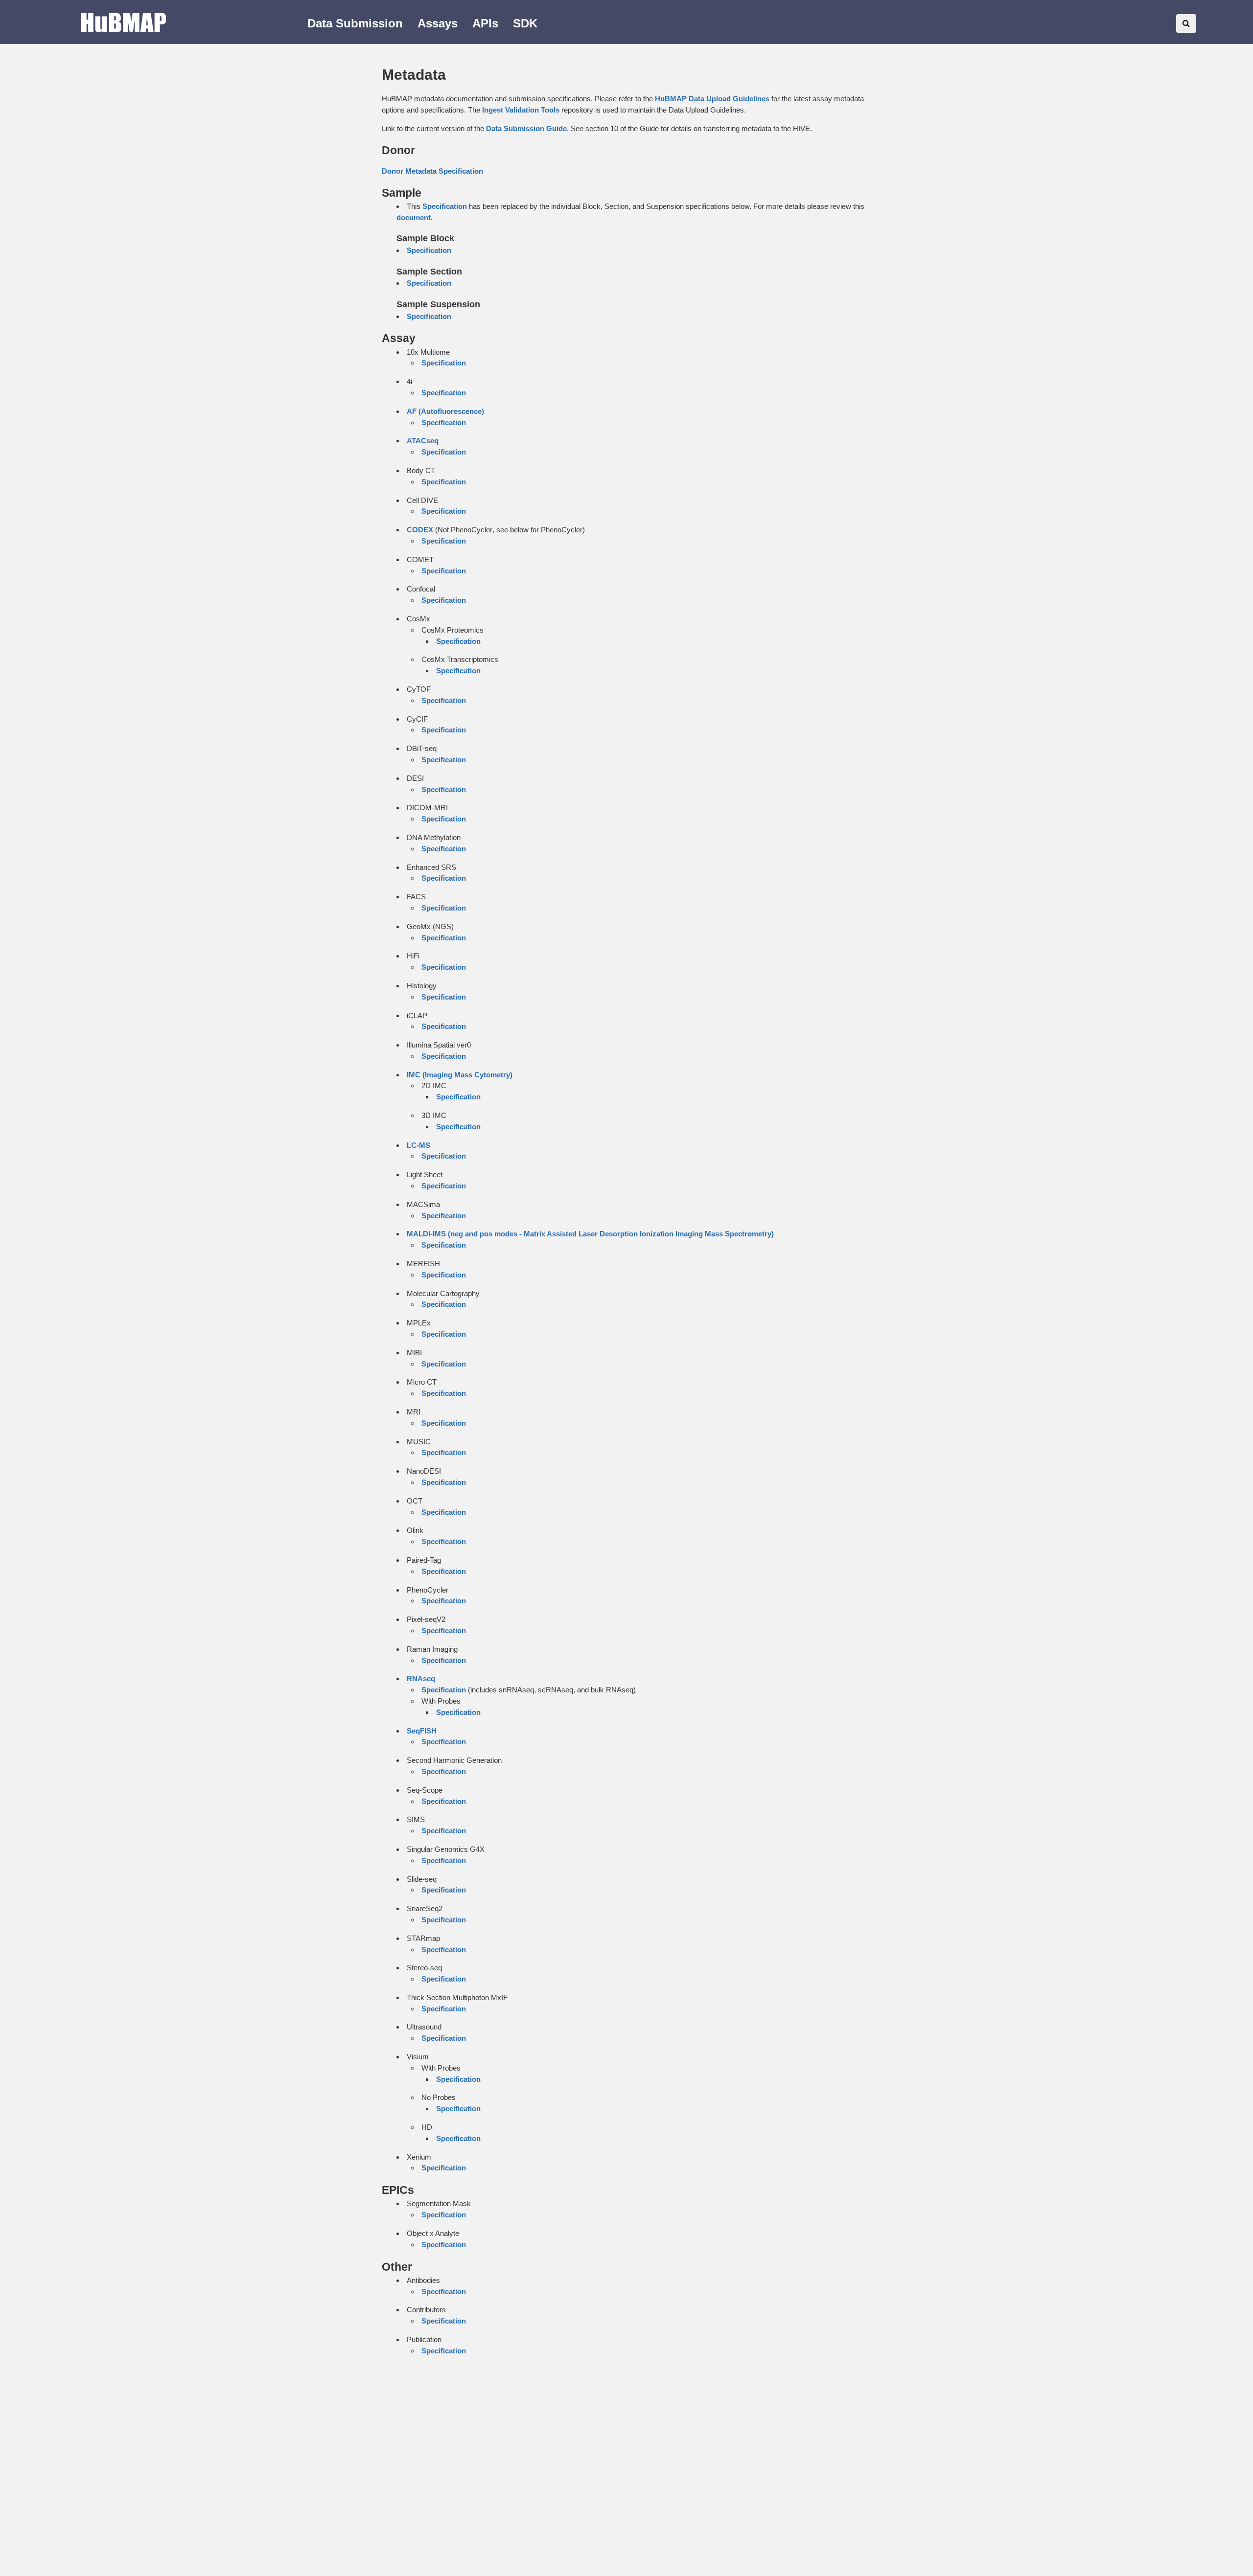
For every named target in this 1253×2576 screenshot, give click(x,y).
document (414, 217)
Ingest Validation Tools (521, 110)
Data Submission (355, 23)
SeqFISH (422, 1731)
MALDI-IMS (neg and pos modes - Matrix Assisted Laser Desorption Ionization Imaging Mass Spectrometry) (590, 1234)
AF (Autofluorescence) (445, 411)
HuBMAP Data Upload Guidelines (712, 99)
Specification (445, 206)
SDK (525, 23)
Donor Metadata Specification (432, 171)
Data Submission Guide (526, 128)
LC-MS (418, 1145)
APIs (485, 23)
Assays (438, 23)
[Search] (1186, 23)
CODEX (420, 530)
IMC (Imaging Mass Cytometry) (460, 1075)
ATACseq (423, 441)
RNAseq (421, 1678)
